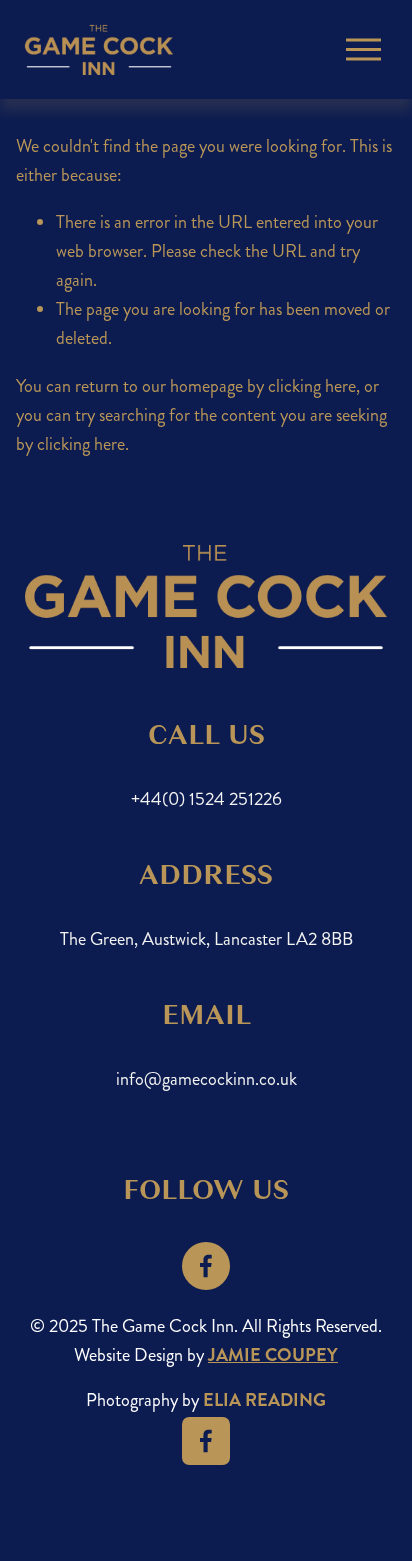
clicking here (312, 386)
